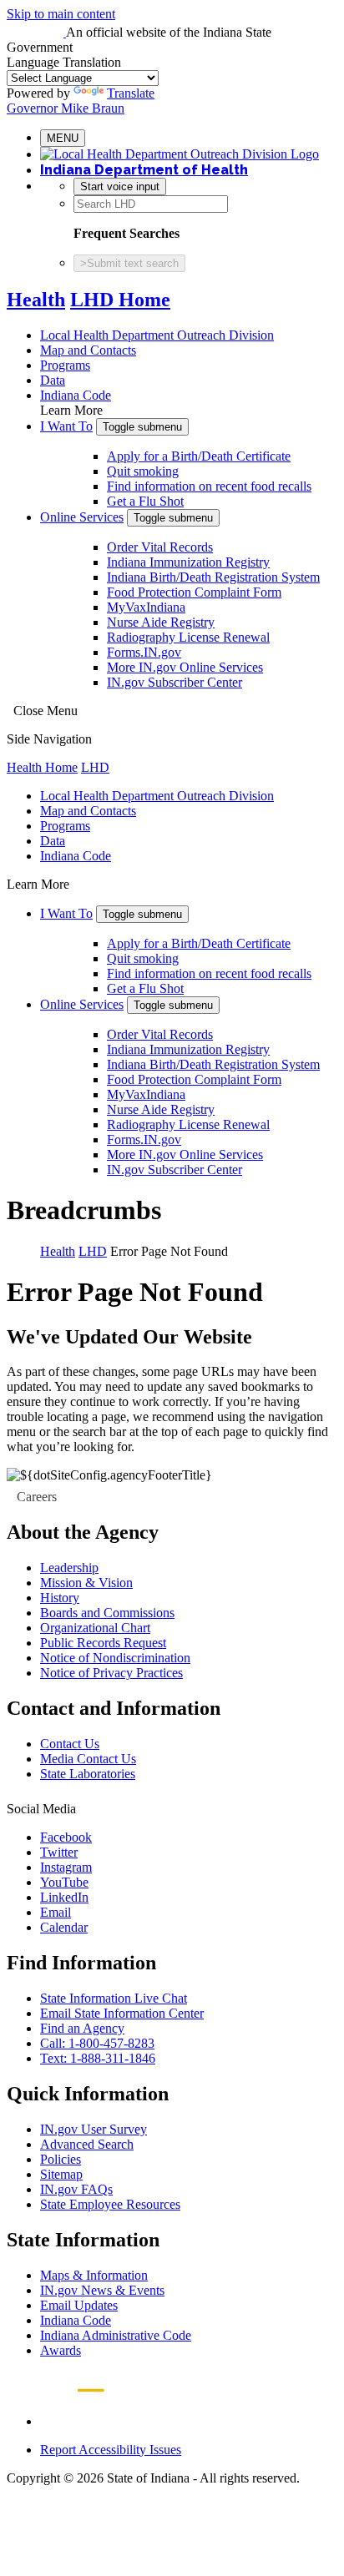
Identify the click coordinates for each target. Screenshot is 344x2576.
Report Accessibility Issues (111, 2450)
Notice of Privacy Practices (111, 1673)
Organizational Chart (95, 1628)
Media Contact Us (88, 1759)
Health (36, 300)
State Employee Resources (110, 2204)
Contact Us (70, 1744)
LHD (95, 767)
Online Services (82, 517)
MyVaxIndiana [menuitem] (146, 607)
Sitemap (61, 2174)
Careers (37, 1497)
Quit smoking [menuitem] (143, 471)
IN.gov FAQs (76, 2189)
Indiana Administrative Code (116, 2335)
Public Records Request (103, 1643)
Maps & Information (94, 2275)
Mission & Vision (86, 1583)
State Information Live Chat (114, 1998)
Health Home (42, 767)
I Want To (66, 426)
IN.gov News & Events (102, 2290)
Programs (65, 365)
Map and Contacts (88, 350)
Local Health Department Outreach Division (157, 335)
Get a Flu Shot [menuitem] (145, 501)
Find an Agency (82, 2028)
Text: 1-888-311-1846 (98, 2058)
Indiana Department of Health (144, 170)
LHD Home (120, 300)
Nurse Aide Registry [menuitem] (161, 622)
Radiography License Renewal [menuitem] (188, 637)
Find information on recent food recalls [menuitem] (209, 486)
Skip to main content (61, 14)
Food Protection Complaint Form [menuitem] (194, 592)
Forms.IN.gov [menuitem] (144, 652)
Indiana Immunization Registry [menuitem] (188, 562)
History (60, 1598)
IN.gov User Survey (94, 2129)
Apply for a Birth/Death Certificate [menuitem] (199, 456)
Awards (61, 2350)
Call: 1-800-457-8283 (97, 2043)
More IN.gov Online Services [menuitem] (185, 667)
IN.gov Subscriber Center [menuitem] (175, 682)
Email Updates (79, 2305)
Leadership (69, 1568)
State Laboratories (88, 1774)
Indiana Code (76, 395)
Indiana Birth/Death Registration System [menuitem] (213, 577)
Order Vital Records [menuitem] (160, 547)
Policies (61, 2159)
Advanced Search (87, 2144)
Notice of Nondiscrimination (115, 1658)
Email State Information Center (122, 2013)
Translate (131, 93)
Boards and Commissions (107, 1613)
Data (53, 380)
